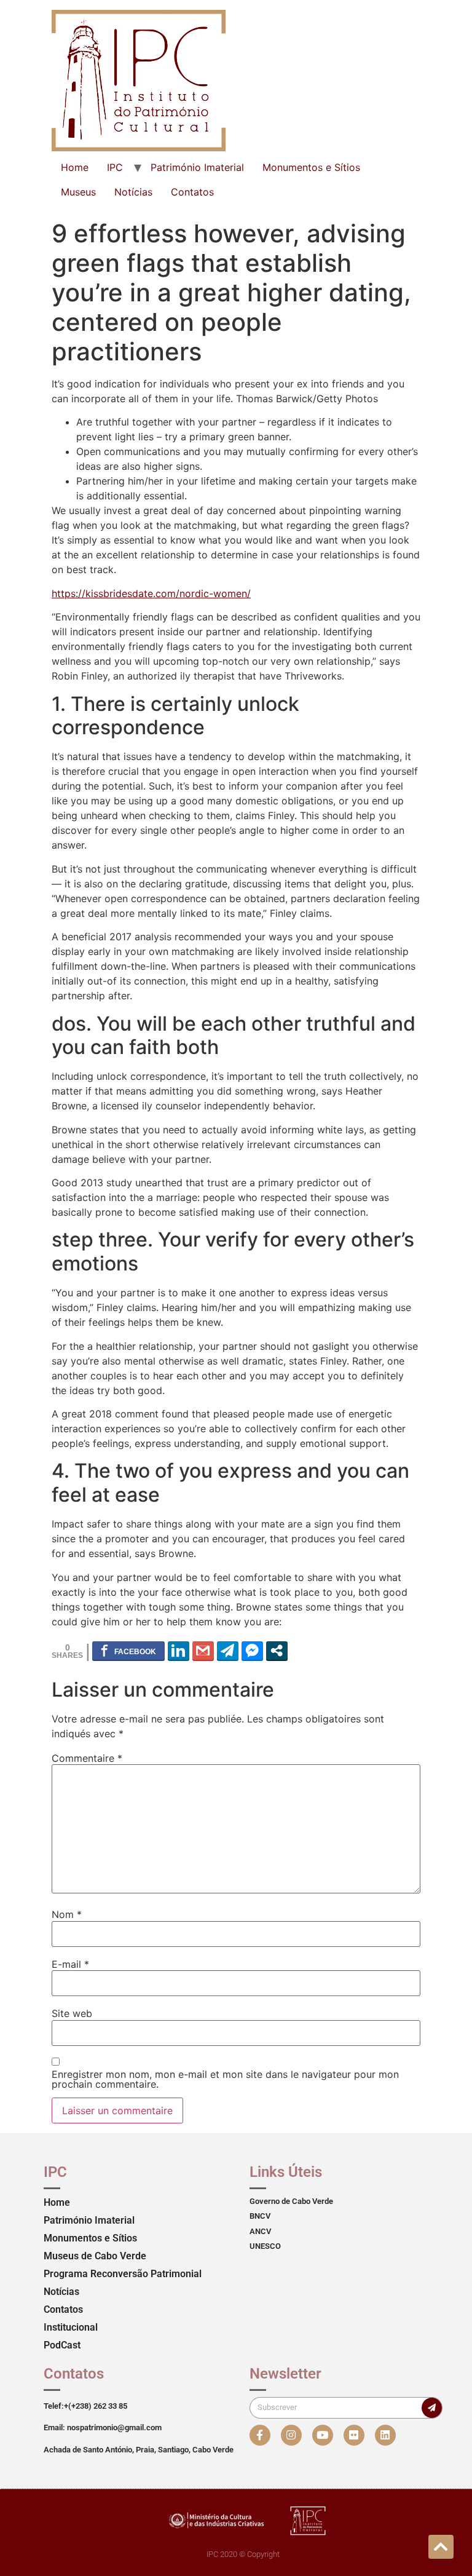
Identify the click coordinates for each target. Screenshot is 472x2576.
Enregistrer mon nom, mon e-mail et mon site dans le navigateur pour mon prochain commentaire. (225, 2079)
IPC (115, 167)
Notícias (133, 192)
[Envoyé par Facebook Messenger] (252, 1651)
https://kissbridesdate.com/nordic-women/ (151, 593)
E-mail (70, 1964)
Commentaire (87, 1758)
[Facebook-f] (260, 2435)
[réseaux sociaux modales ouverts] (277, 1651)
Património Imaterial (197, 167)
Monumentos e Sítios (311, 167)
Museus (78, 192)
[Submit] (432, 2408)
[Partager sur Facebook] (128, 1651)
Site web (72, 2013)
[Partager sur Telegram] (228, 1651)
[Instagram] (291, 2435)
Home (75, 167)
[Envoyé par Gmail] (203, 1651)
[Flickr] (354, 2435)
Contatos (192, 192)
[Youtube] (323, 2435)
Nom (67, 1914)
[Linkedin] (385, 2435)
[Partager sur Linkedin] (179, 1651)
